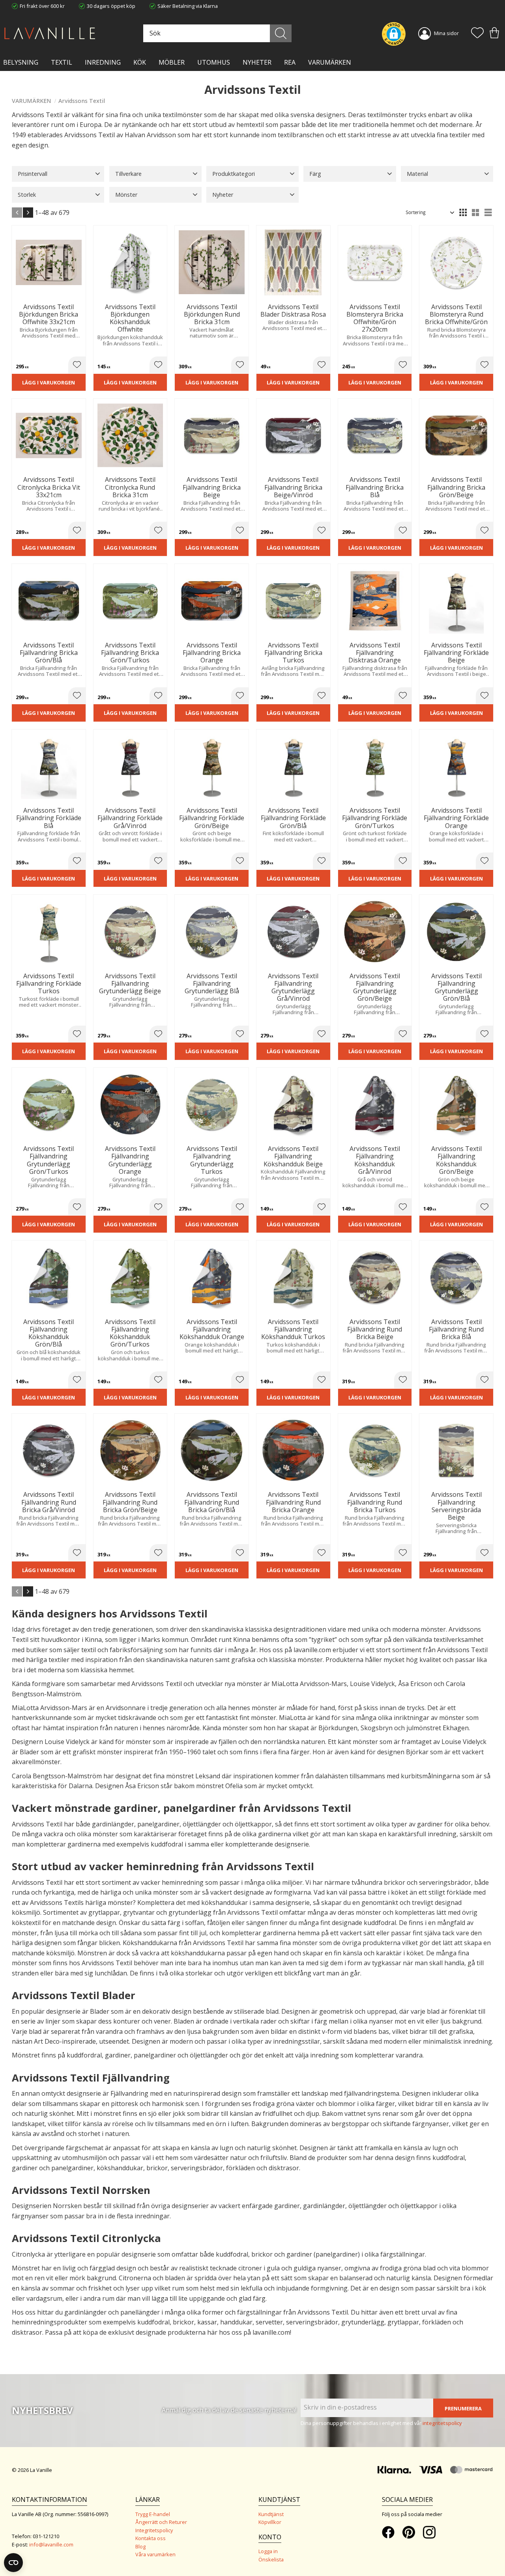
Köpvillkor (270, 2522)
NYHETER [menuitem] (257, 62)
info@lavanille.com (51, 2544)
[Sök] (281, 33)
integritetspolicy (442, 2423)
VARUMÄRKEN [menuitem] (330, 62)
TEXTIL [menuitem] (62, 62)
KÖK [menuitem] (140, 62)
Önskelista (271, 2559)
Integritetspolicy (154, 2530)
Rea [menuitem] (290, 62)
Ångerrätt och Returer (161, 2522)
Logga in (268, 2551)
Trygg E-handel (153, 2514)
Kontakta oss (151, 2538)
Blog (140, 2546)
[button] (477, 34)
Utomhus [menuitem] (214, 62)
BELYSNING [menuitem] (21, 62)
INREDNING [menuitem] (103, 62)
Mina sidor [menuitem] (446, 33)
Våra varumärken (155, 2554)
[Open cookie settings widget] (13, 2563)
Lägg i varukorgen (49, 382)
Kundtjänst (271, 2514)
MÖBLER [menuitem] (172, 62)
